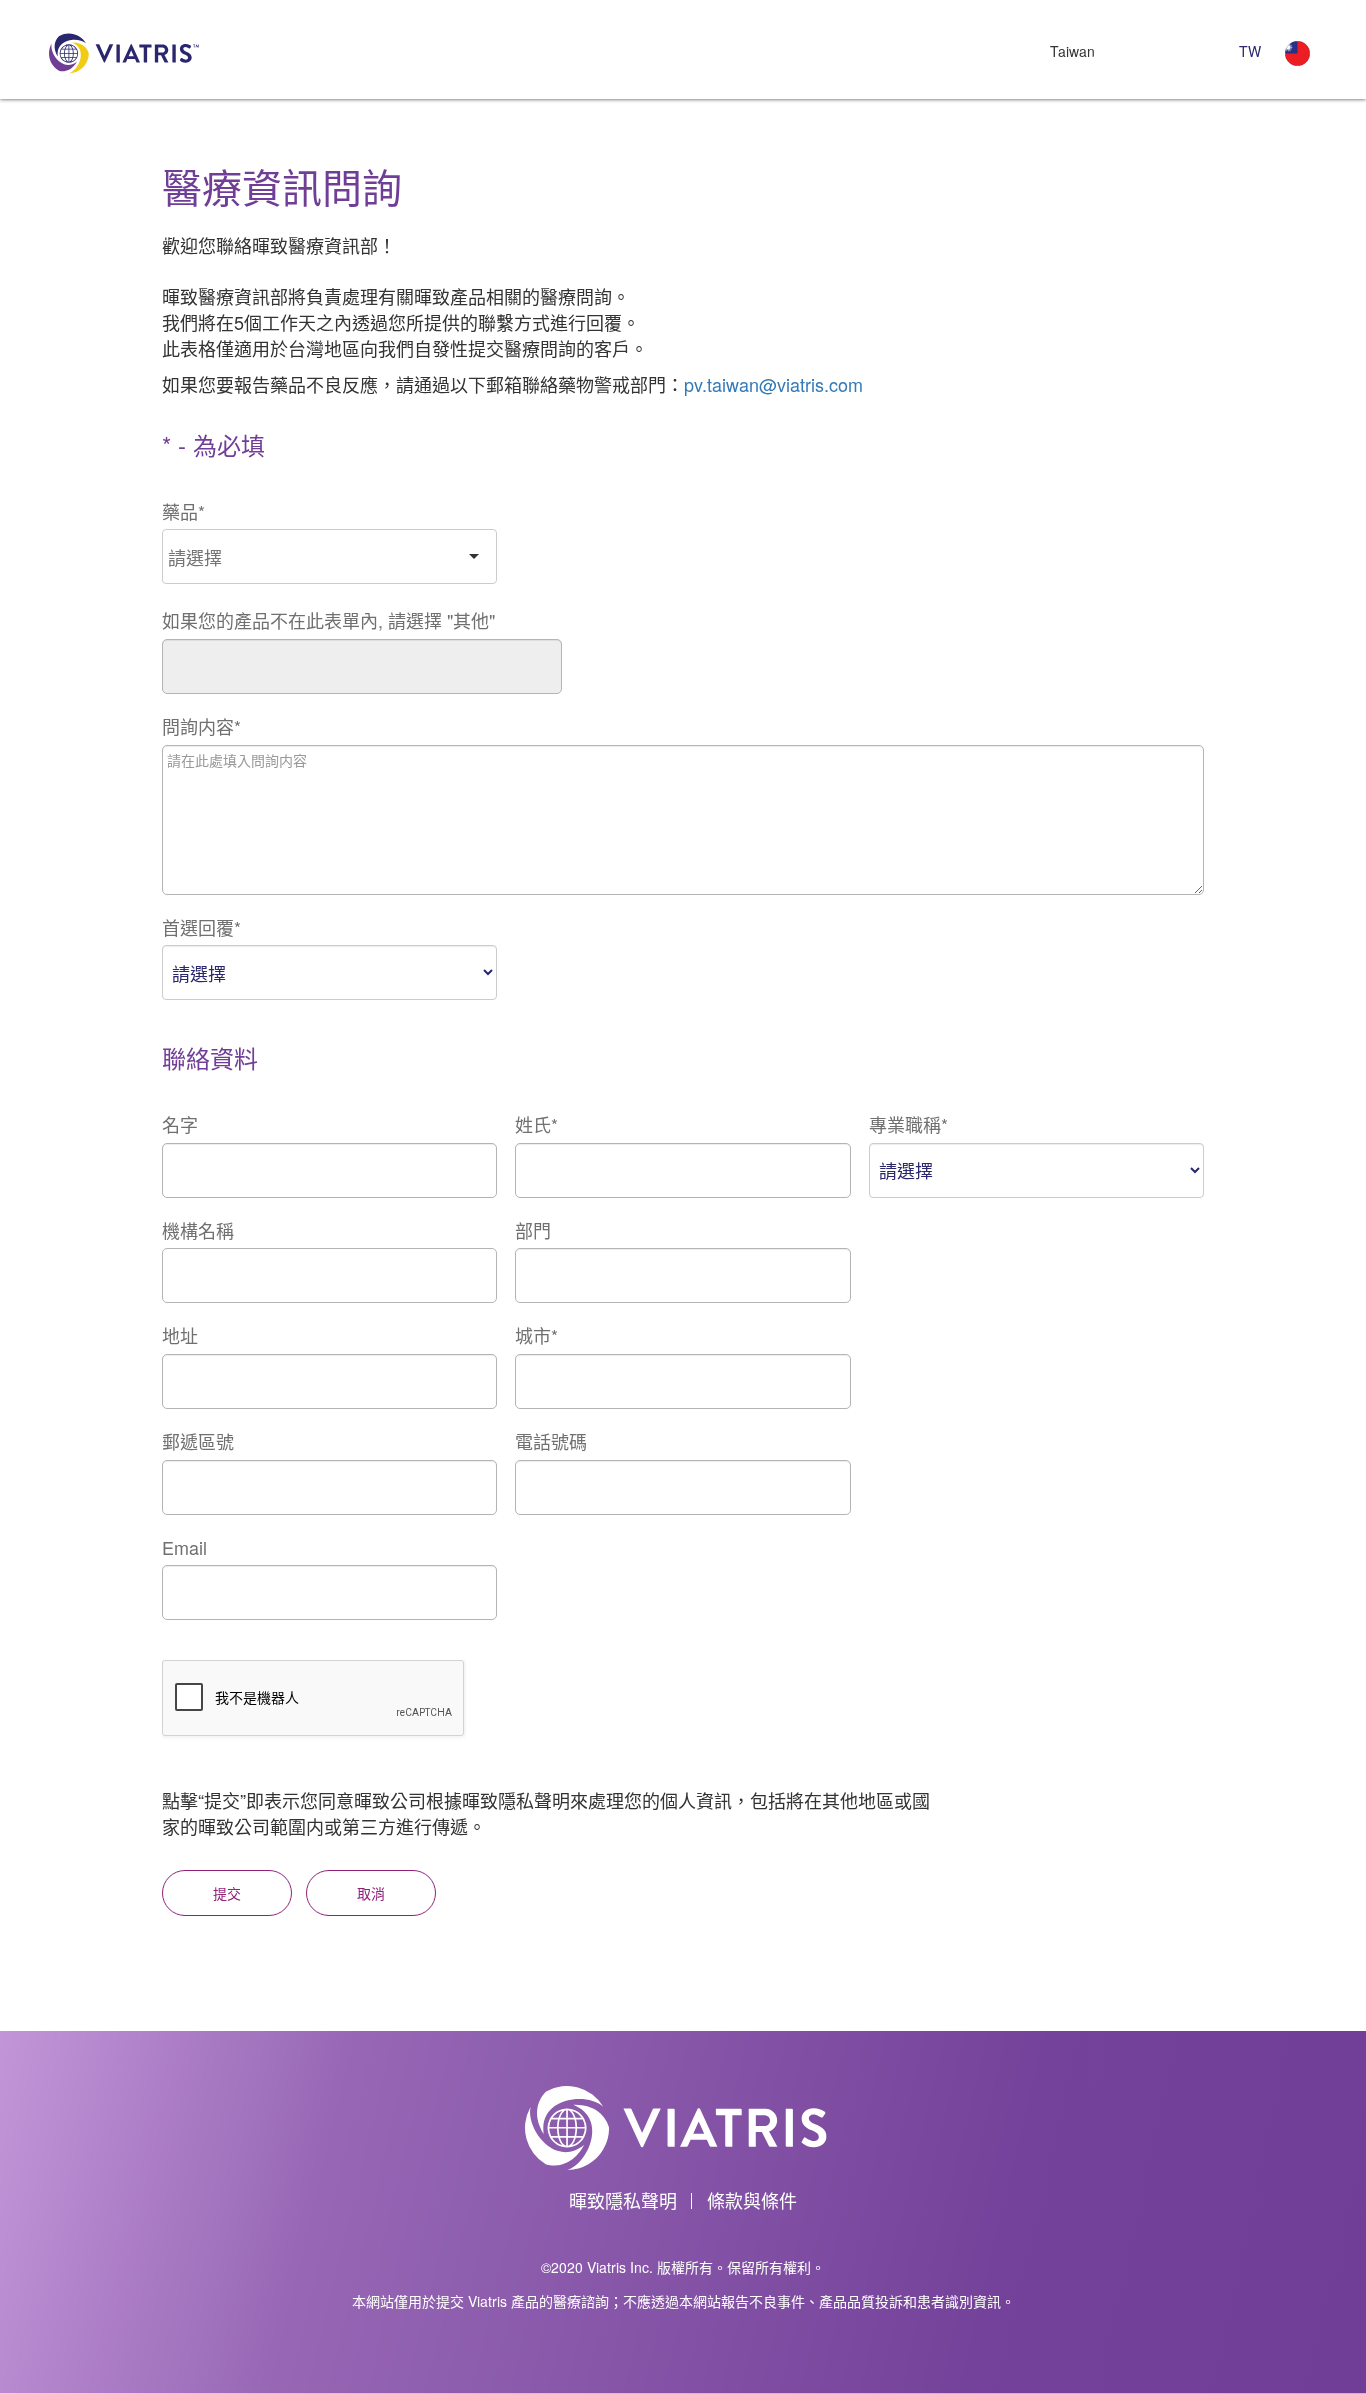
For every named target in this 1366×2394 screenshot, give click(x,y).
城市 (536, 1335)
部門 (533, 1230)
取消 (371, 1893)
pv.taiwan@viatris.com (773, 384)
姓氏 (536, 1124)
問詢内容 (201, 726)
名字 (180, 1124)
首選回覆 (201, 927)
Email (184, 1547)
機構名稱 (198, 1230)
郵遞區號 (198, 1441)
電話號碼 (551, 1441)
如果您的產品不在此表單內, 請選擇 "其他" (328, 620)
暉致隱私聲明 (623, 2200)
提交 (227, 1893)
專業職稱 (908, 1124)
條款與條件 (752, 2200)
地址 (180, 1335)
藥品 (183, 511)
